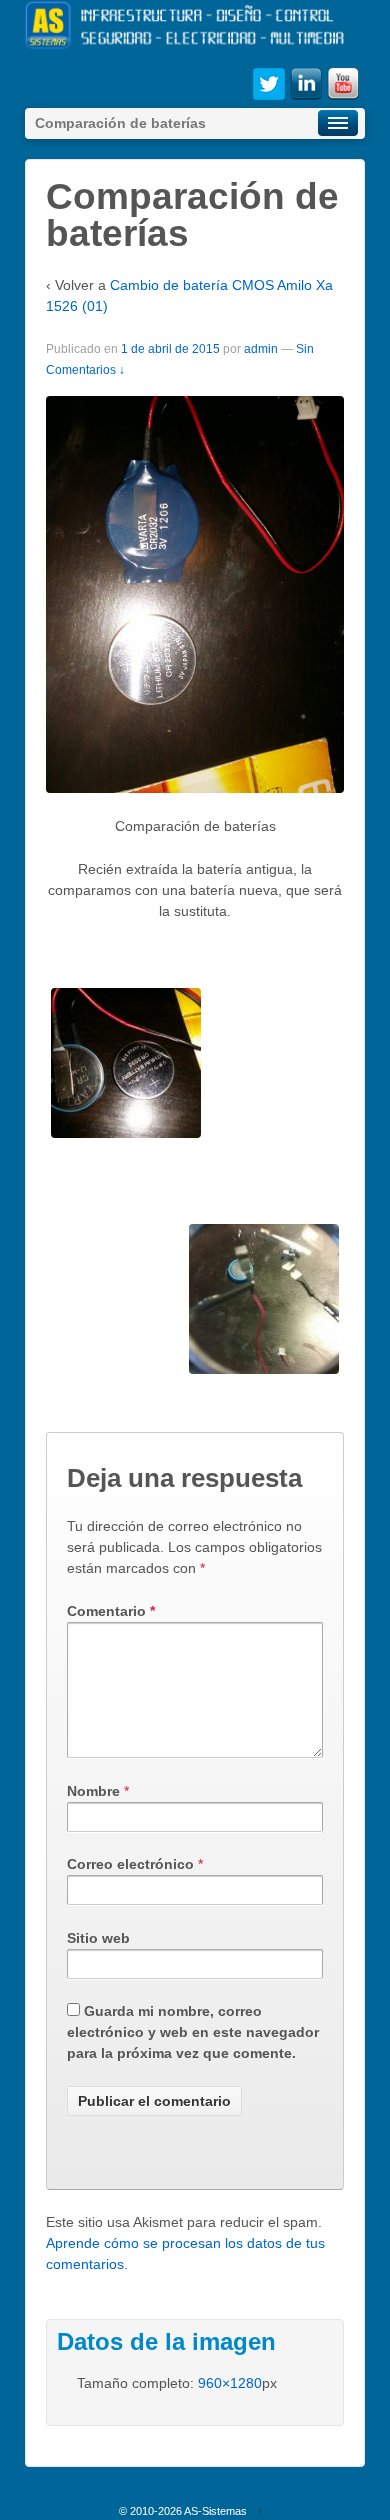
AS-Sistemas (216, 2511)
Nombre (93, 1791)
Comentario (111, 1611)
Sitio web (98, 1938)
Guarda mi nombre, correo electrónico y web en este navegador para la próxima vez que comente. (193, 2032)
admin (261, 349)
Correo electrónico (130, 1864)
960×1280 (230, 2383)
